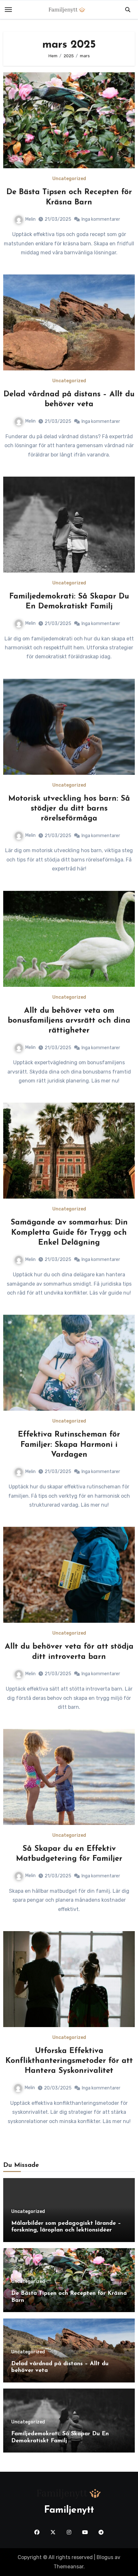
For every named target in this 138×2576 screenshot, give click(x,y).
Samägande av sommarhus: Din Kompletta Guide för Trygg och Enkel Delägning (69, 1233)
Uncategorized (69, 179)
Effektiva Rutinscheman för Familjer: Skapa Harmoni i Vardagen (69, 1445)
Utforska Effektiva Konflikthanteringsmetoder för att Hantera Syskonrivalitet (69, 2061)
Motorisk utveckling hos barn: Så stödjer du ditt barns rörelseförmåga (69, 809)
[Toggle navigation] (8, 10)
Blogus (105, 2557)
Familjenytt (69, 2510)
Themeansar (69, 2567)
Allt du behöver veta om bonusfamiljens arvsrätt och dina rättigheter (69, 1021)
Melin (30, 219)
